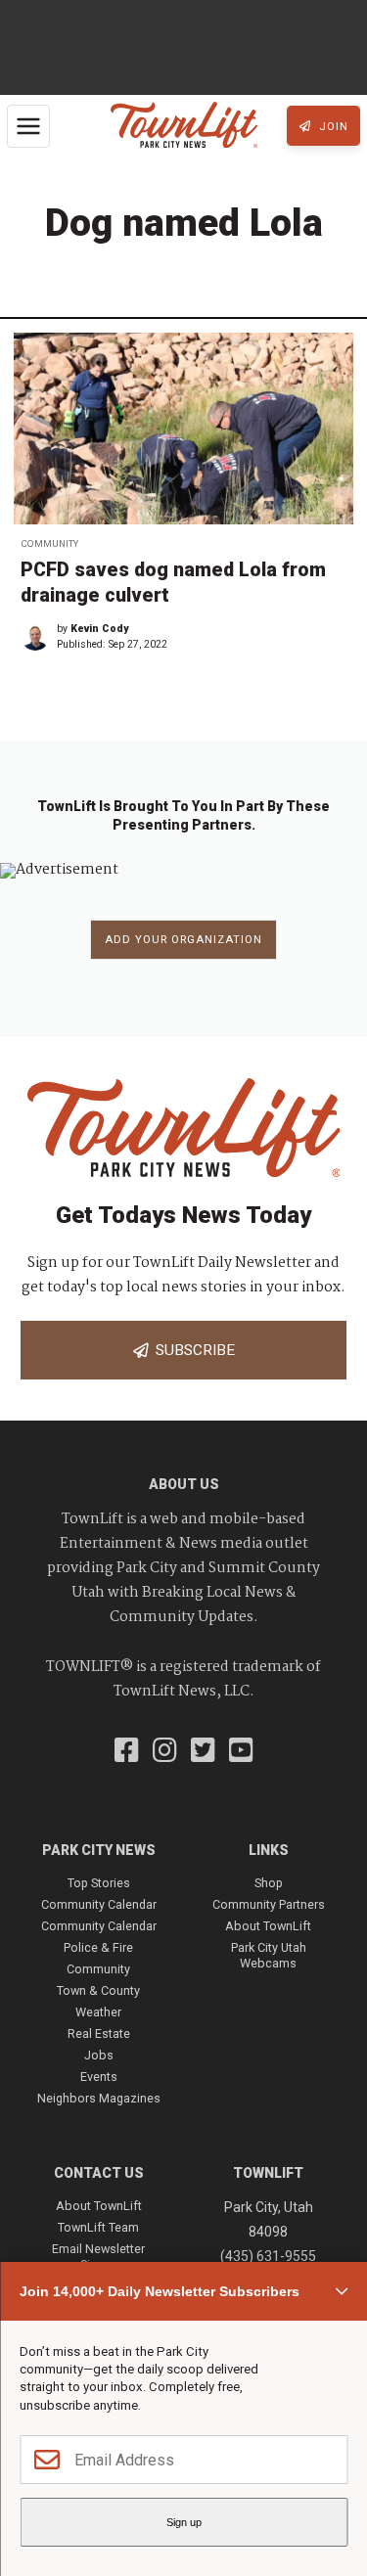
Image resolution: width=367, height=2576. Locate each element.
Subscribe (191, 1350)
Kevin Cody (99, 629)
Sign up (184, 2522)
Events (99, 2077)
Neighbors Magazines (99, 2098)
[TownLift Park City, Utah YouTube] (241, 1752)
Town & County (98, 1990)
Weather (98, 2012)
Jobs (99, 2055)
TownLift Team (98, 2227)
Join (332, 127)
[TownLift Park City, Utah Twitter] (203, 1752)
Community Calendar (99, 1904)
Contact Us (99, 2173)
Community (49, 543)
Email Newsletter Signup (98, 2257)
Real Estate (99, 2034)
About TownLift (268, 1926)
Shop (269, 1883)
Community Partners (269, 1904)
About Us (184, 1484)
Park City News (99, 1850)
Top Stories (99, 1883)
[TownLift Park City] (184, 126)
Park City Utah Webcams (269, 1955)
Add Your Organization (183, 940)
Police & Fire (98, 1947)
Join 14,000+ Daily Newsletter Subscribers (160, 2291)
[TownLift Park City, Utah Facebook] (127, 1752)
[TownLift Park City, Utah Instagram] (165, 1752)
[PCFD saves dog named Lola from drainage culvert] (183, 429)
